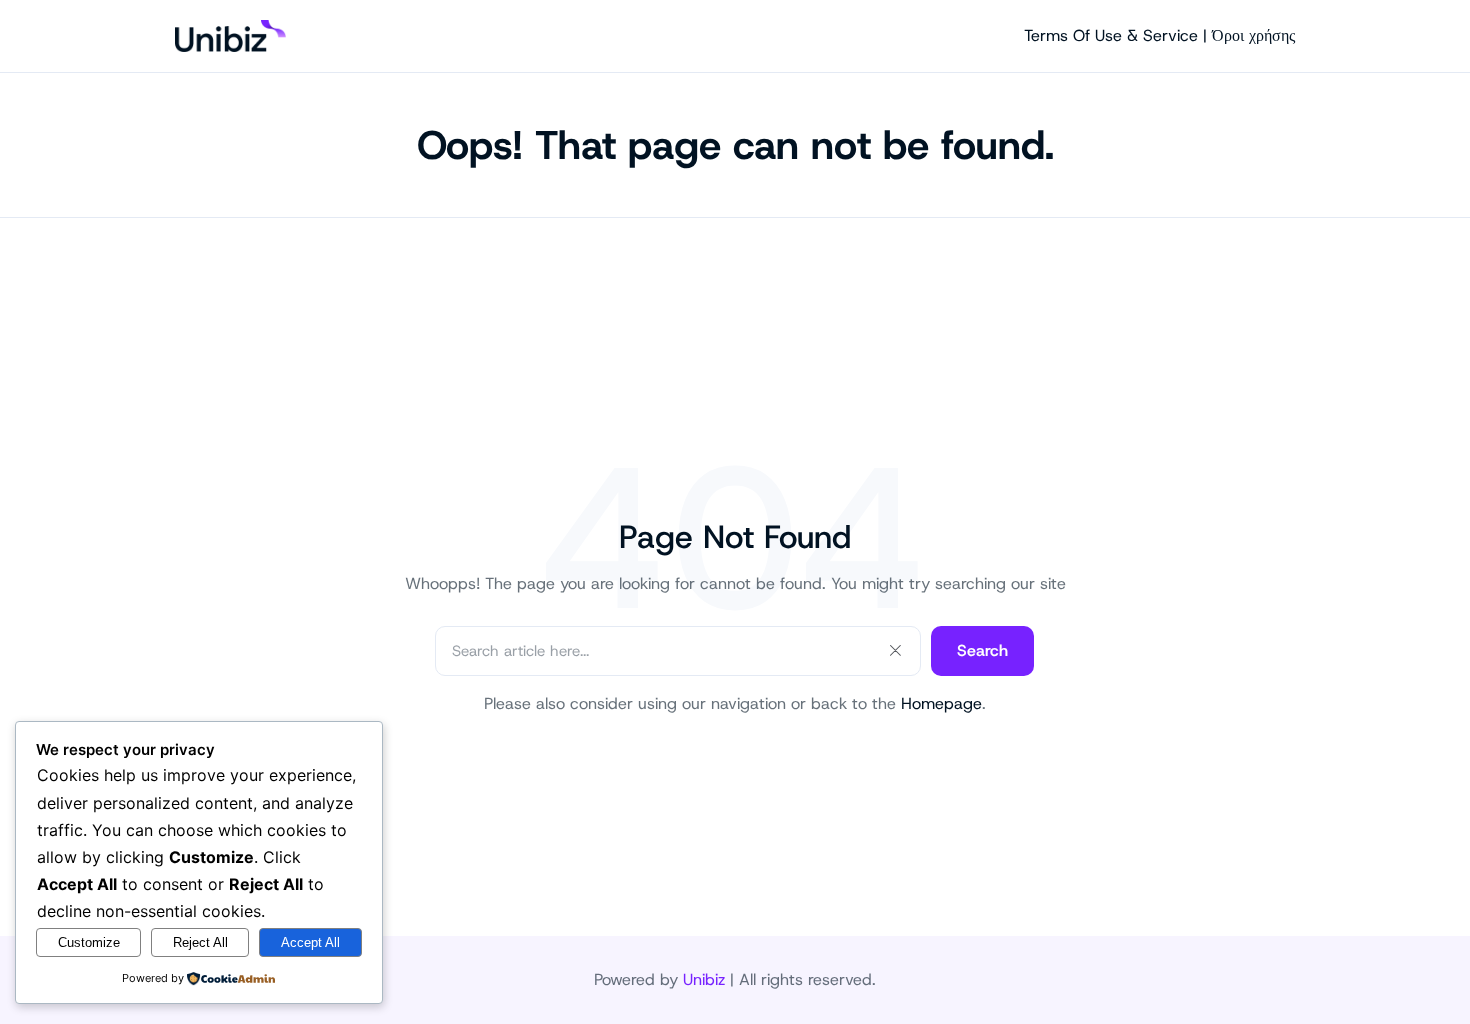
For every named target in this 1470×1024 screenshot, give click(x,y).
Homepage (941, 703)
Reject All (200, 942)
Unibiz (704, 979)
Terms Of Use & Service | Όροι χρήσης (1159, 35)
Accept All (310, 942)
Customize (89, 942)
